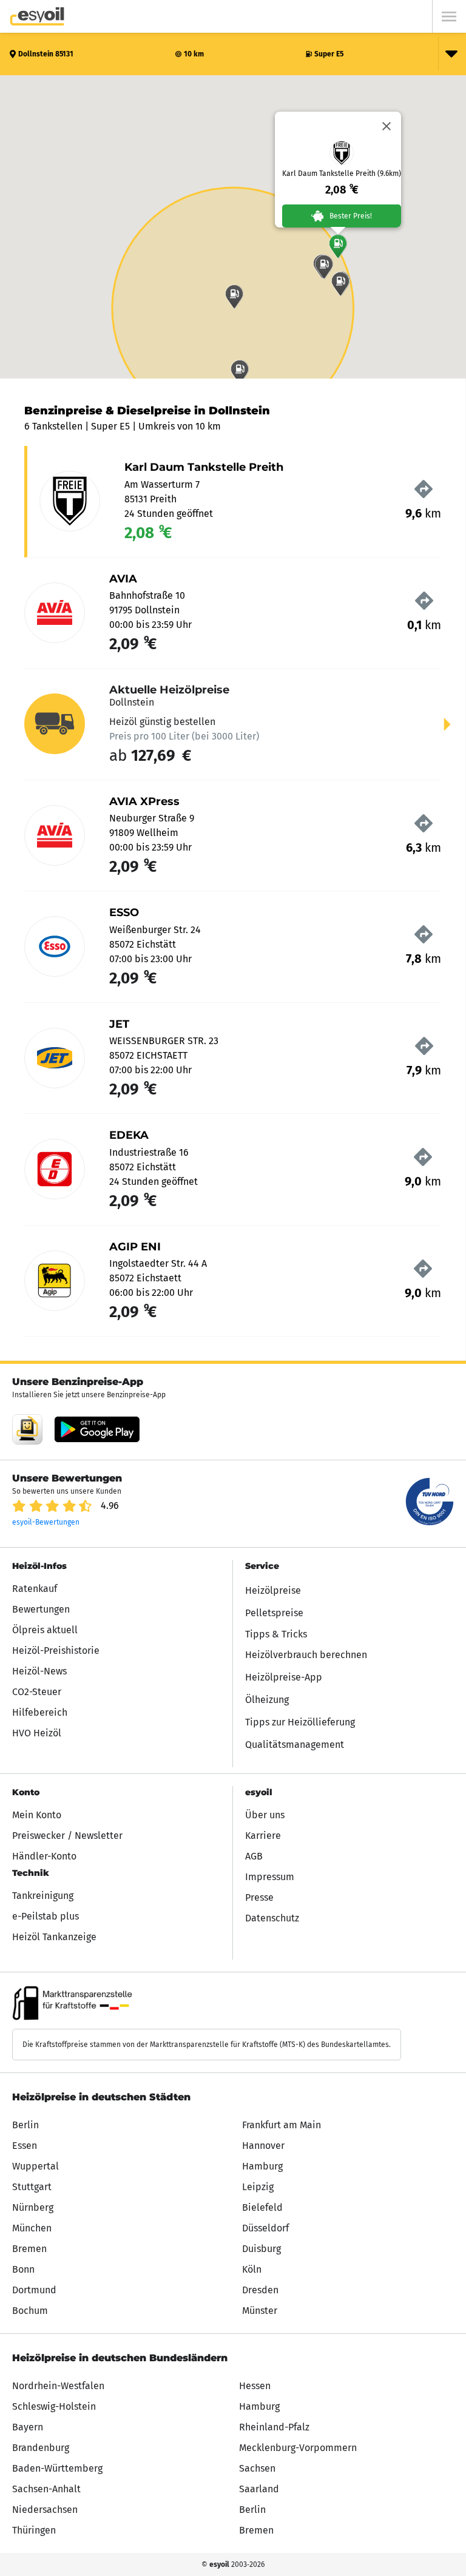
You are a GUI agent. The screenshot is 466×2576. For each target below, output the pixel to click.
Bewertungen (41, 1609)
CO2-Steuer (37, 1692)
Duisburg (262, 2249)
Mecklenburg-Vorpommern (298, 2448)
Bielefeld (262, 2207)
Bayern (28, 2427)
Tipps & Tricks (276, 1634)
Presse (259, 1897)
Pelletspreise (274, 1613)
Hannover (263, 2146)
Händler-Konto (44, 1856)
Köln (252, 2269)
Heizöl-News (39, 1671)
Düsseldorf (265, 2228)
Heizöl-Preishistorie (56, 1650)
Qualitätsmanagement (295, 1745)
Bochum (30, 2311)
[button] (338, 246)
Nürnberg (33, 2207)
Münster (260, 2311)
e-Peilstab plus (46, 1916)
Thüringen (34, 2530)
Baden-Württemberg (57, 2468)
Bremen (29, 2249)
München (32, 2228)
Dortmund (34, 2290)
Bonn (23, 2269)
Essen (25, 2146)
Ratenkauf (35, 1589)
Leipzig (258, 2187)
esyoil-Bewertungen (46, 1522)
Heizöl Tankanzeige (54, 1937)
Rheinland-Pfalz (274, 2427)
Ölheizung (267, 1700)
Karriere (263, 1836)
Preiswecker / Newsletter (67, 1836)
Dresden (260, 2290)
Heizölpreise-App (284, 1677)
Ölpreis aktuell (45, 1630)
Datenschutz (272, 1918)
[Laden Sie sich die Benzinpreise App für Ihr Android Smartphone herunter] (27, 1429)
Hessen (255, 2386)
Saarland (259, 2489)
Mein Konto (37, 1815)
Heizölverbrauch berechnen (306, 1655)
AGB (254, 1856)
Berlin (25, 2125)
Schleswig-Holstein (54, 2406)
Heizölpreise (273, 1590)
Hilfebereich (40, 1712)
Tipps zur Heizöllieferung (300, 1722)
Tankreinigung (43, 1896)
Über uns (265, 1815)
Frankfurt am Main (282, 2125)
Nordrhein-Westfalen (58, 2386)
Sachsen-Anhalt (46, 2489)
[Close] (387, 126)
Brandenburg (41, 2448)
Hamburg (262, 2166)
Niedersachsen (45, 2510)
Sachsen (257, 2468)
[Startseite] (37, 16)
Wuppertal (35, 2166)
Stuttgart (32, 2187)
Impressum (270, 1877)
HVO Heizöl (37, 1733)
